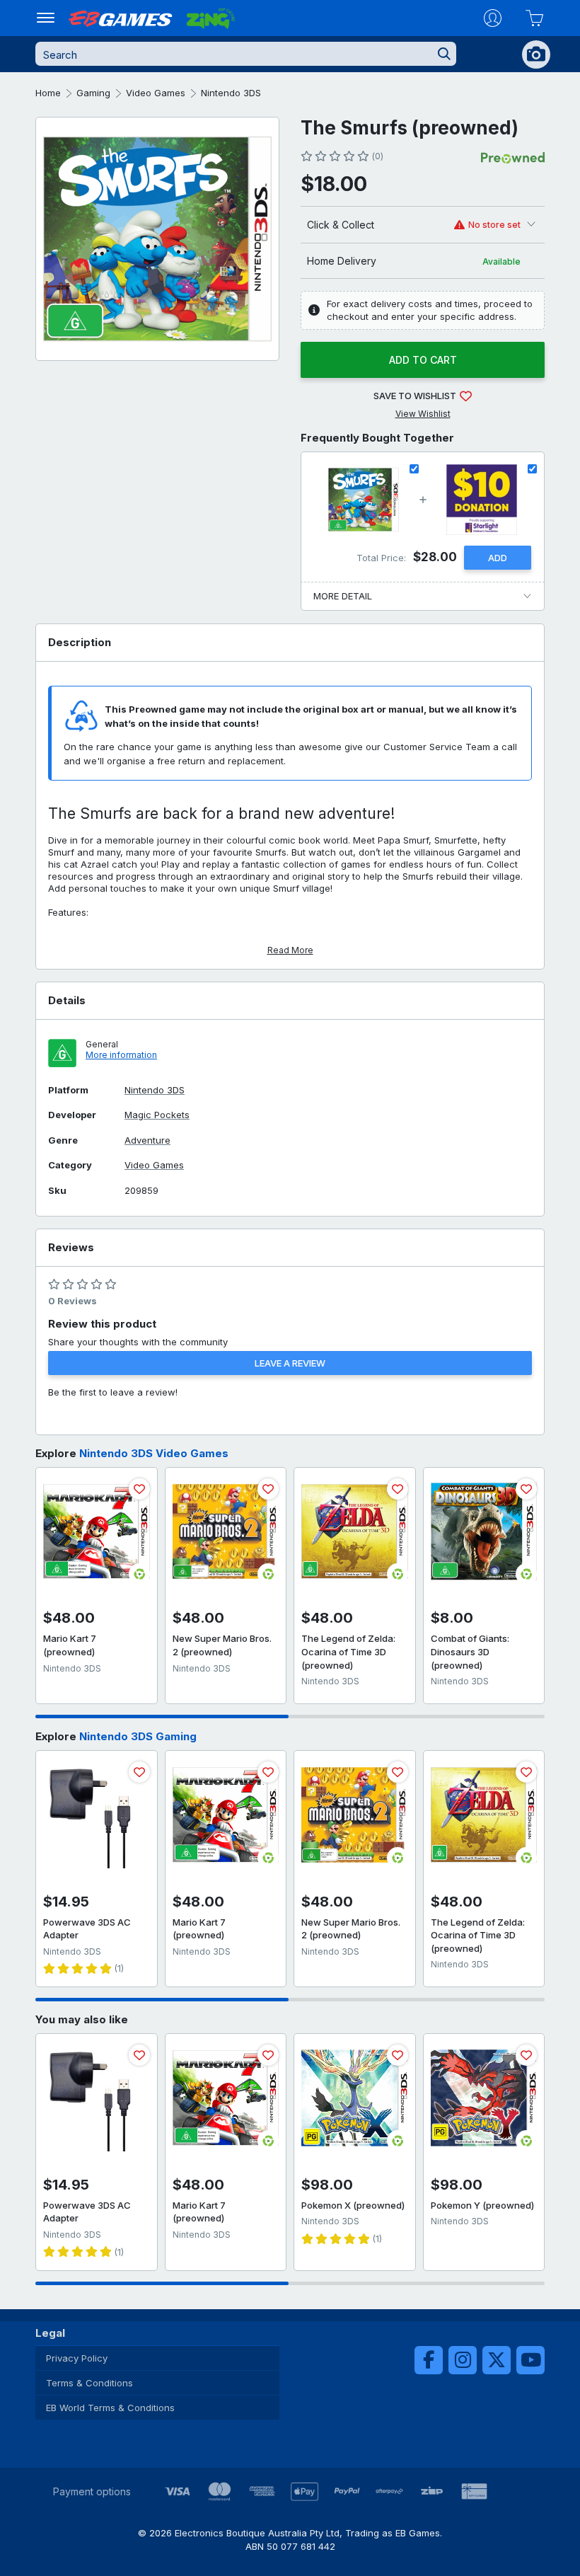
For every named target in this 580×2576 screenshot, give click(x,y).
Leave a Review (290, 1363)
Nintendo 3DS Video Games (154, 1453)
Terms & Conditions (89, 2383)
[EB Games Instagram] (463, 2360)
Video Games (156, 93)
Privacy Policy (77, 2358)
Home (48, 93)
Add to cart (423, 360)
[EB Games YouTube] (530, 2360)
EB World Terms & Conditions (110, 2408)
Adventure (147, 1140)
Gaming (93, 93)
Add (498, 558)
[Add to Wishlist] (139, 1489)
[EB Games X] (497, 2360)
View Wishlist (423, 414)
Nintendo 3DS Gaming (138, 1736)
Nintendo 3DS (231, 93)
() (377, 156)
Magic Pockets (157, 1115)
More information (121, 1055)
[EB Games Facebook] (429, 2360)
